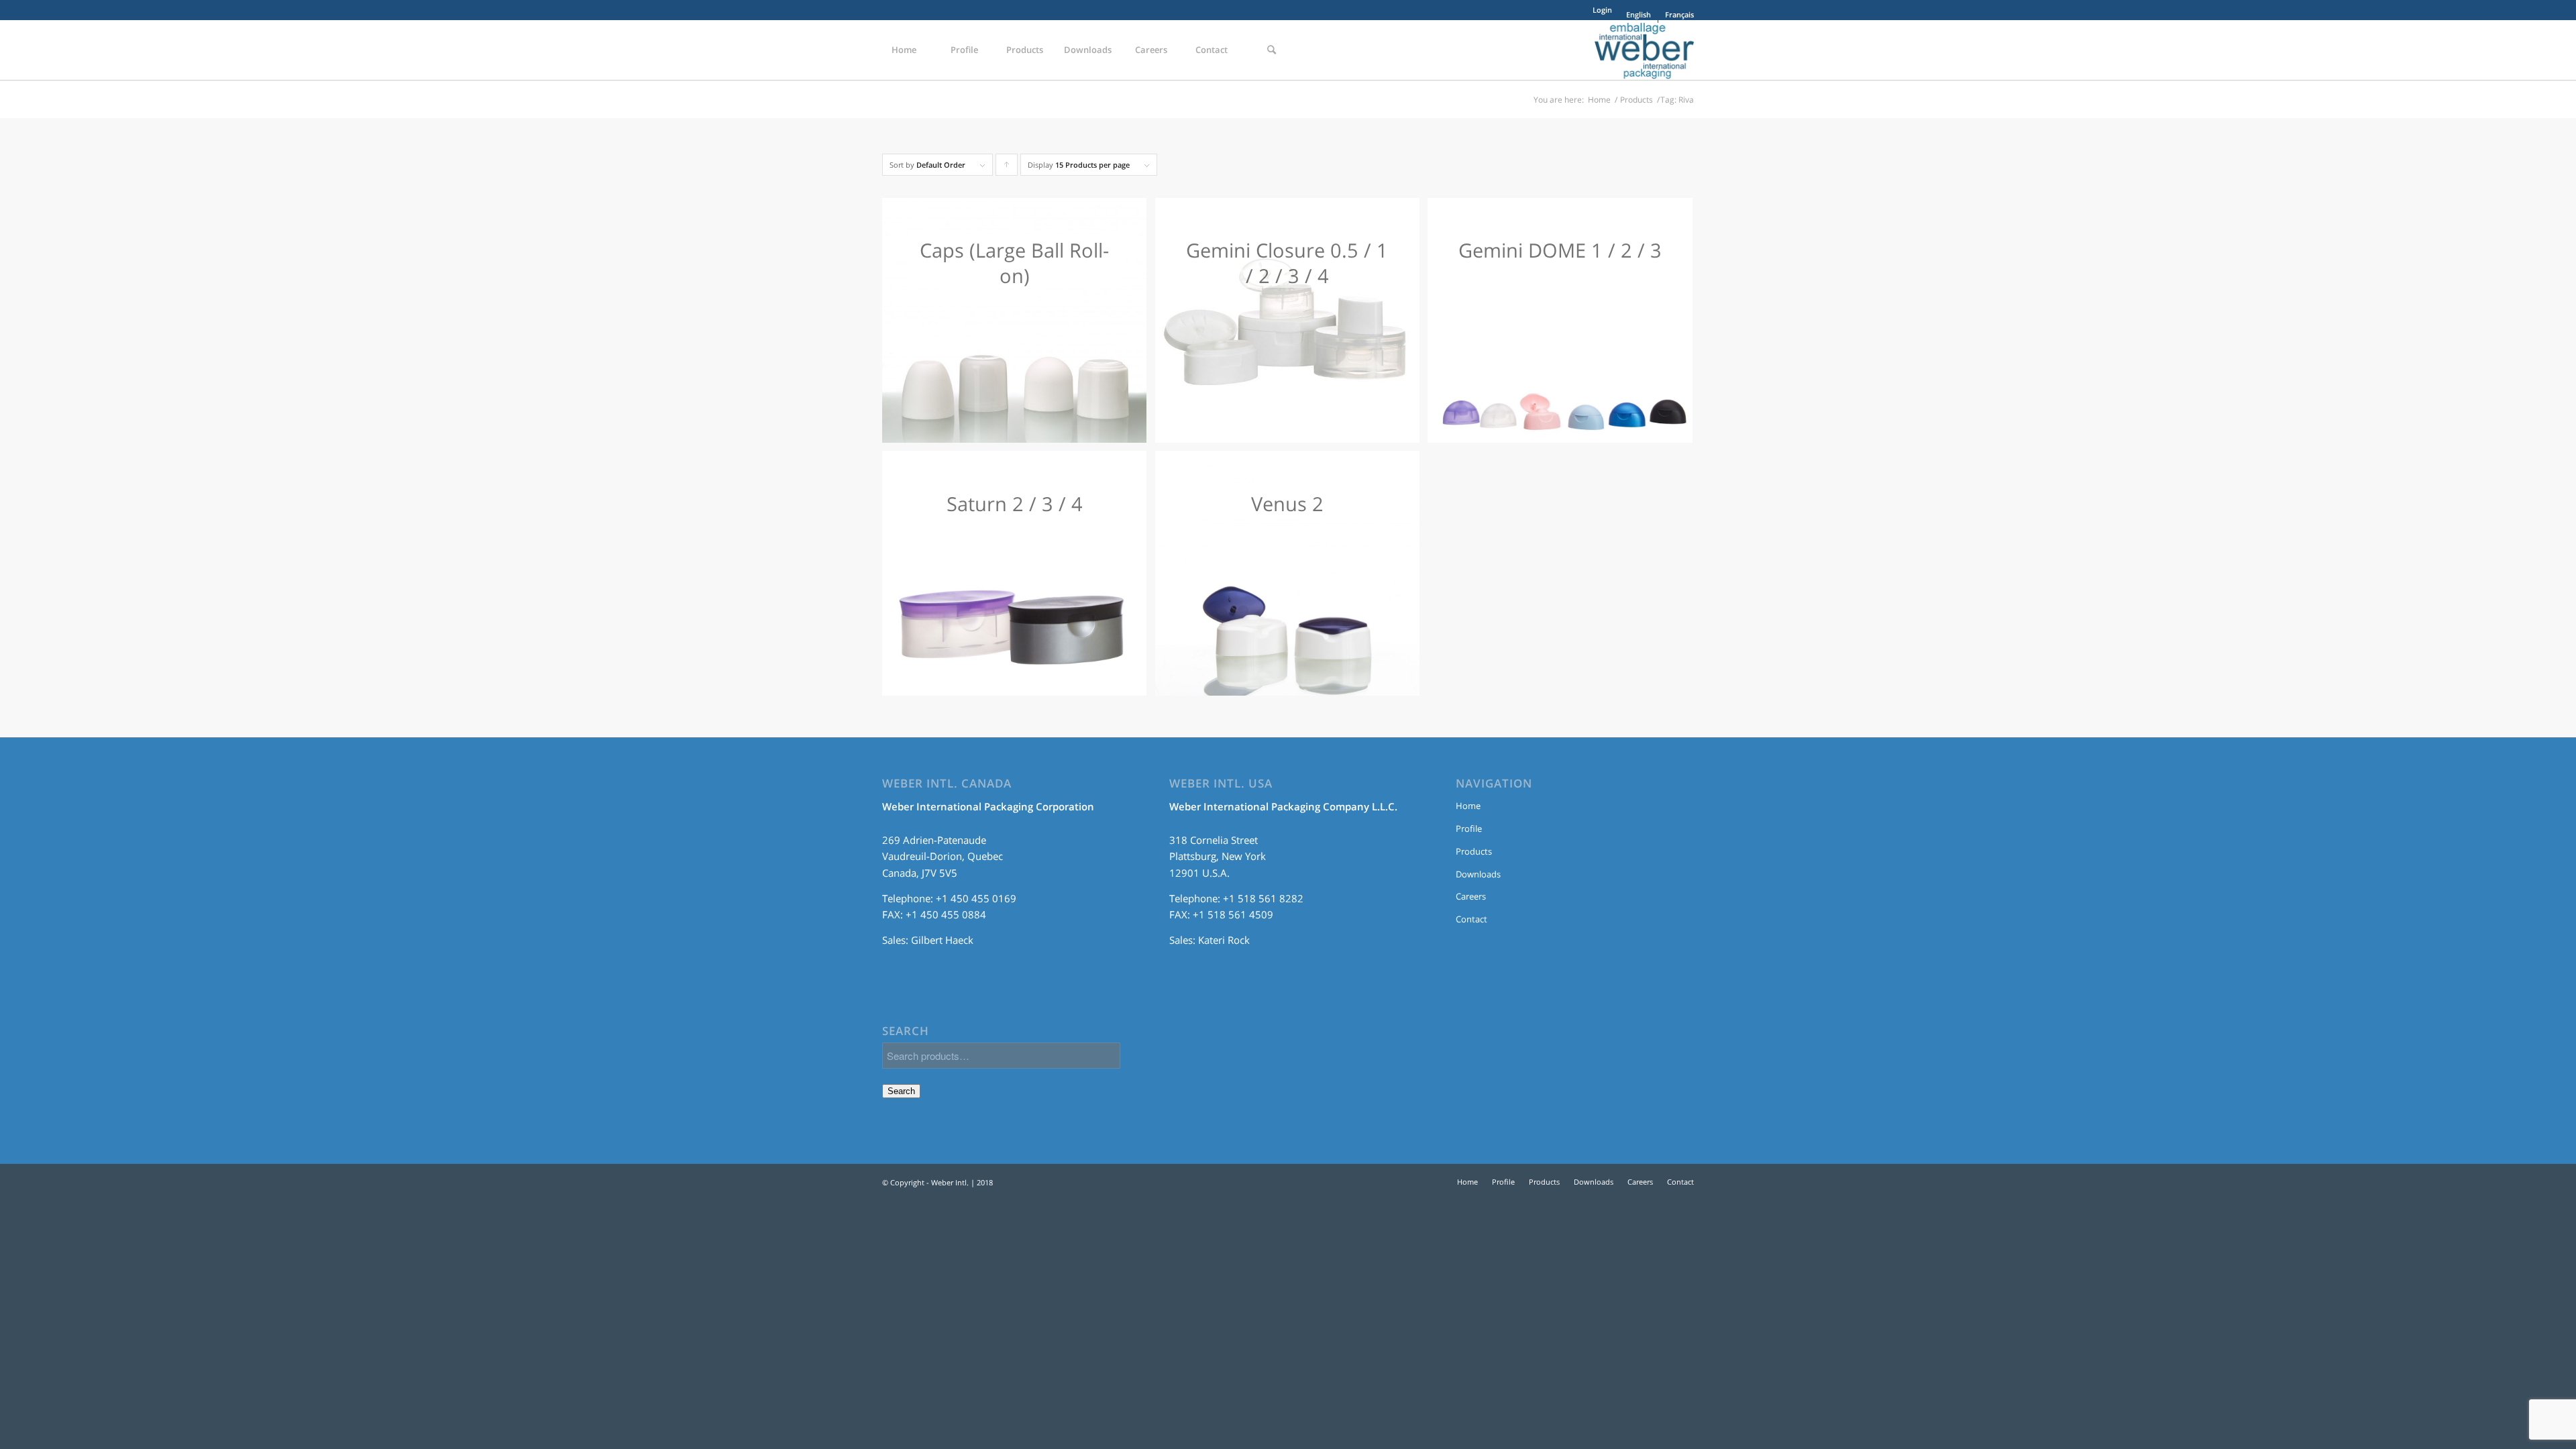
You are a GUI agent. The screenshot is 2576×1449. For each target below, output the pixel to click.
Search (901, 1091)
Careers (1471, 896)
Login (1602, 10)
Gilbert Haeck (942, 940)
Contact (1471, 919)
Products (1636, 100)
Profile (1469, 828)
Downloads (1478, 874)
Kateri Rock (1224, 940)
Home (1599, 100)
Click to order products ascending (1007, 168)
